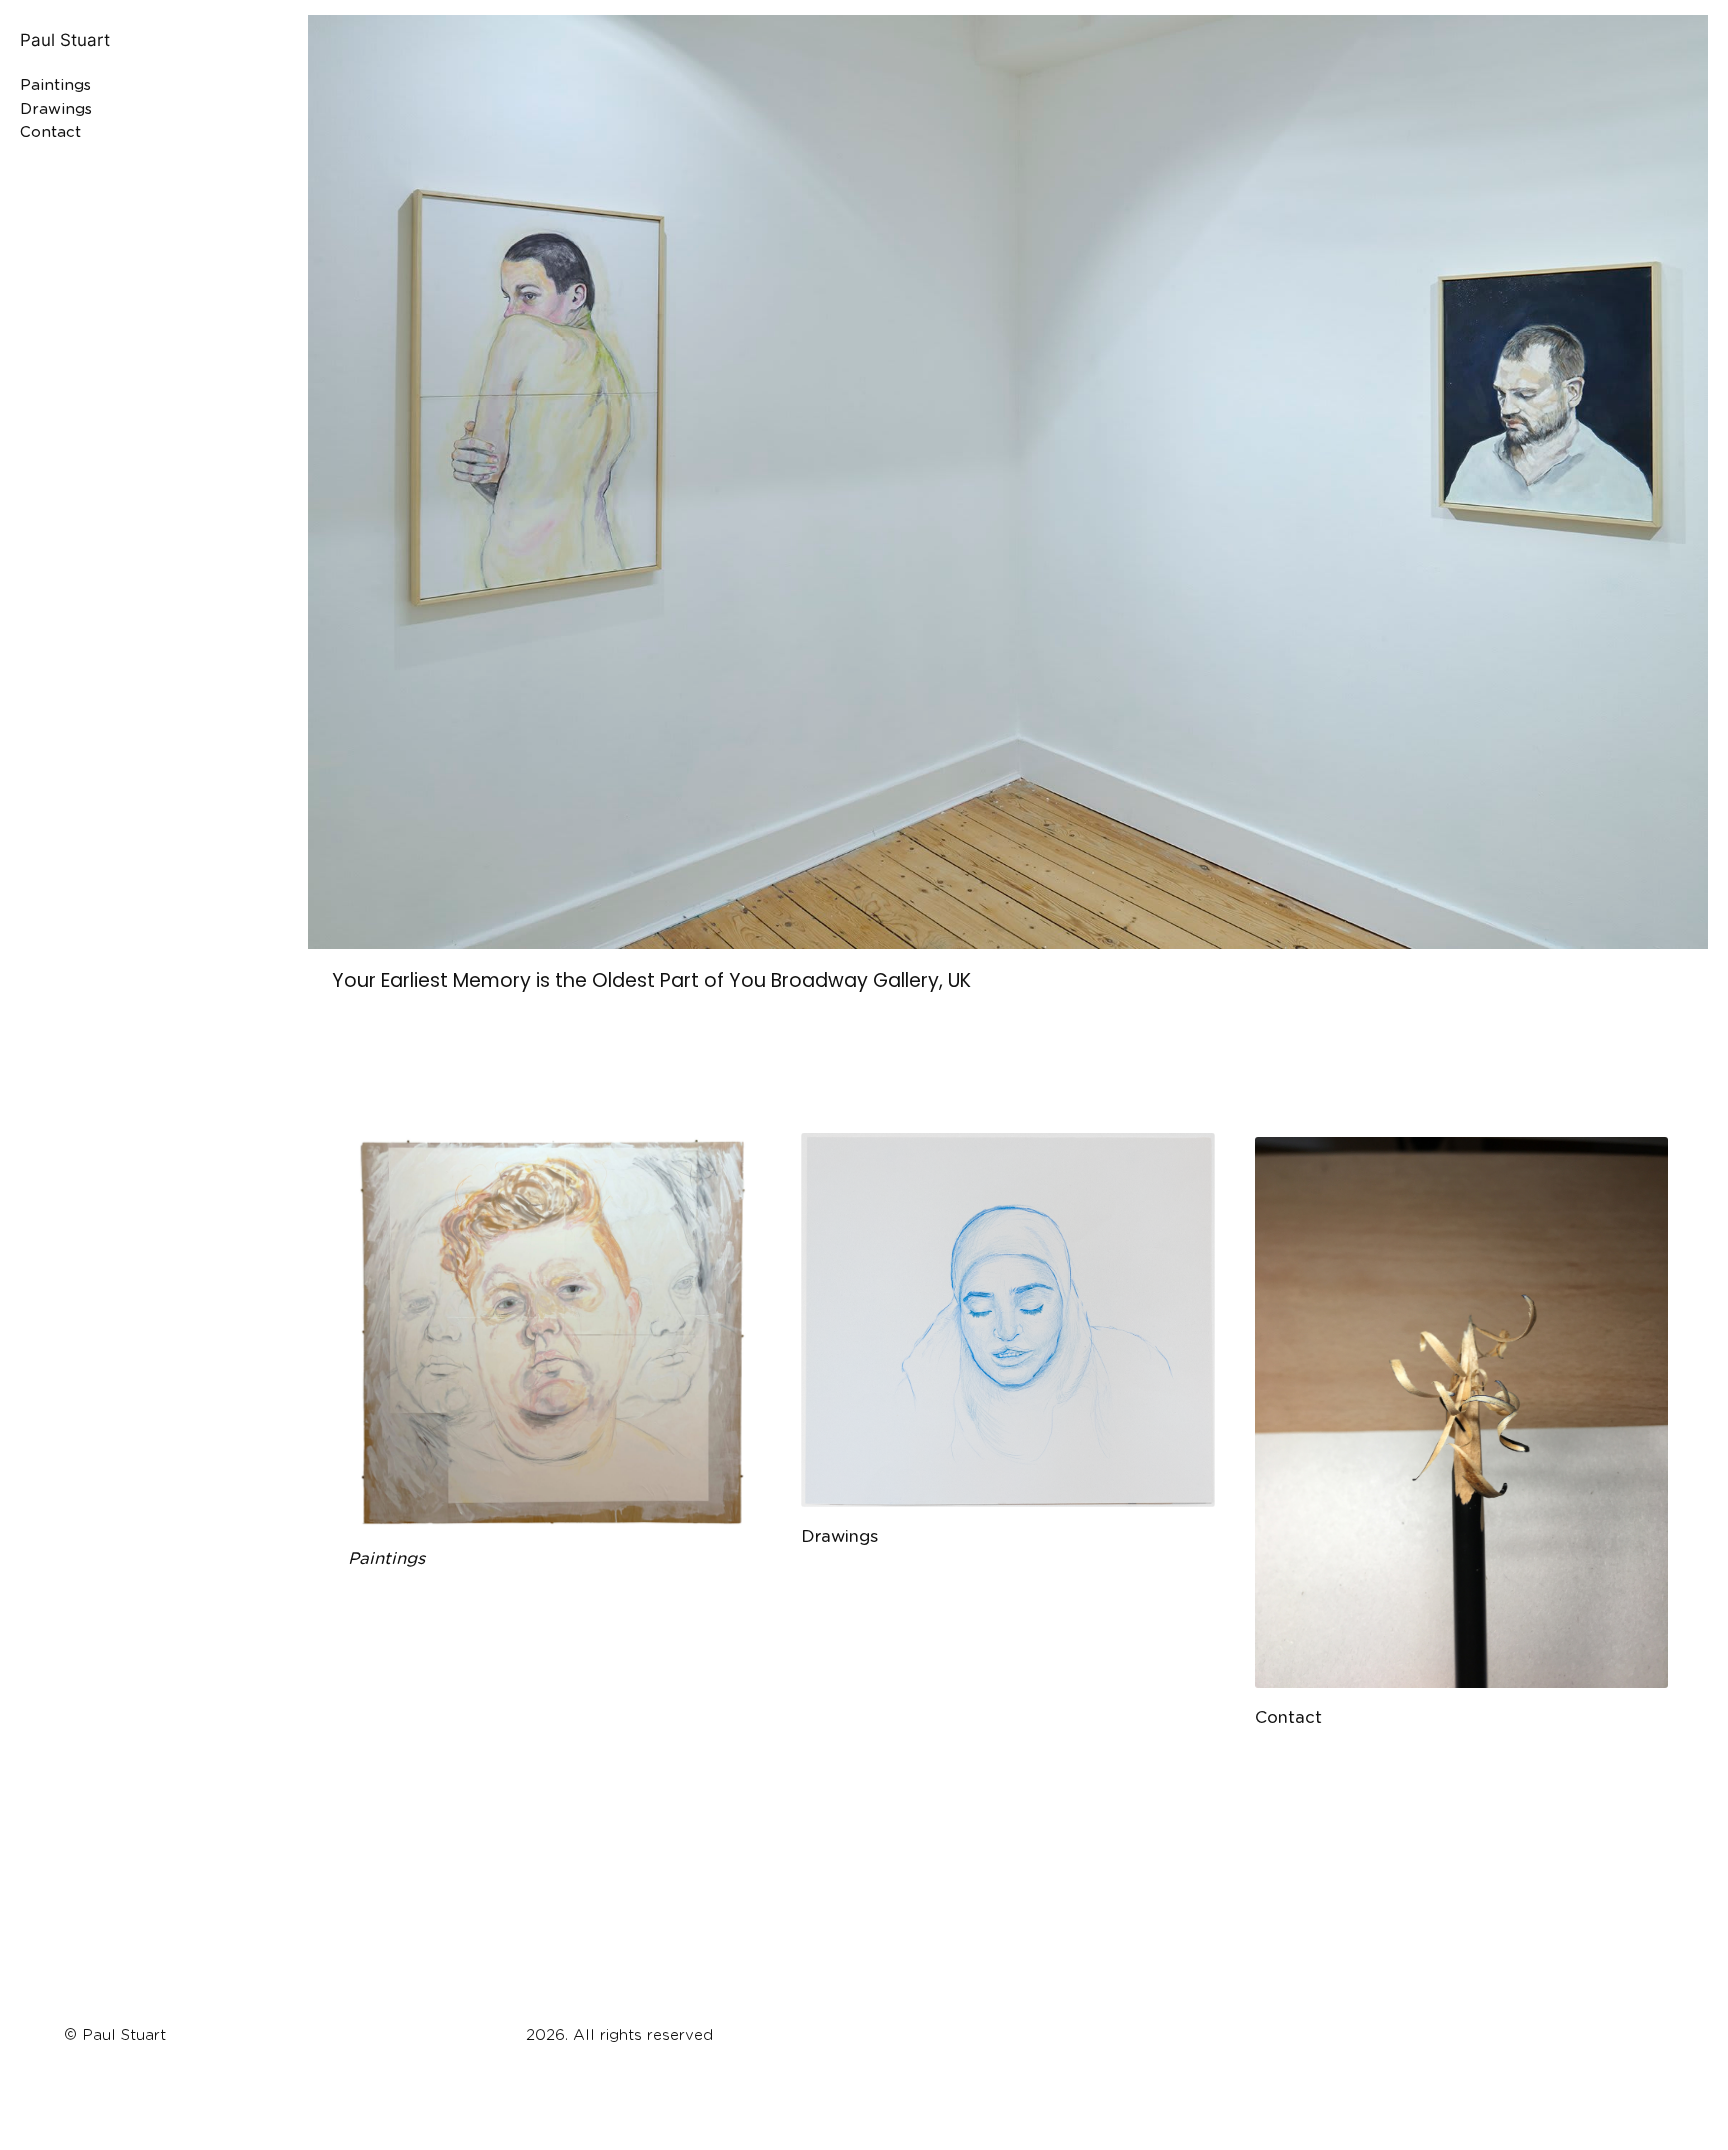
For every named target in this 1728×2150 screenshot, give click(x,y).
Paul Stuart (65, 40)
